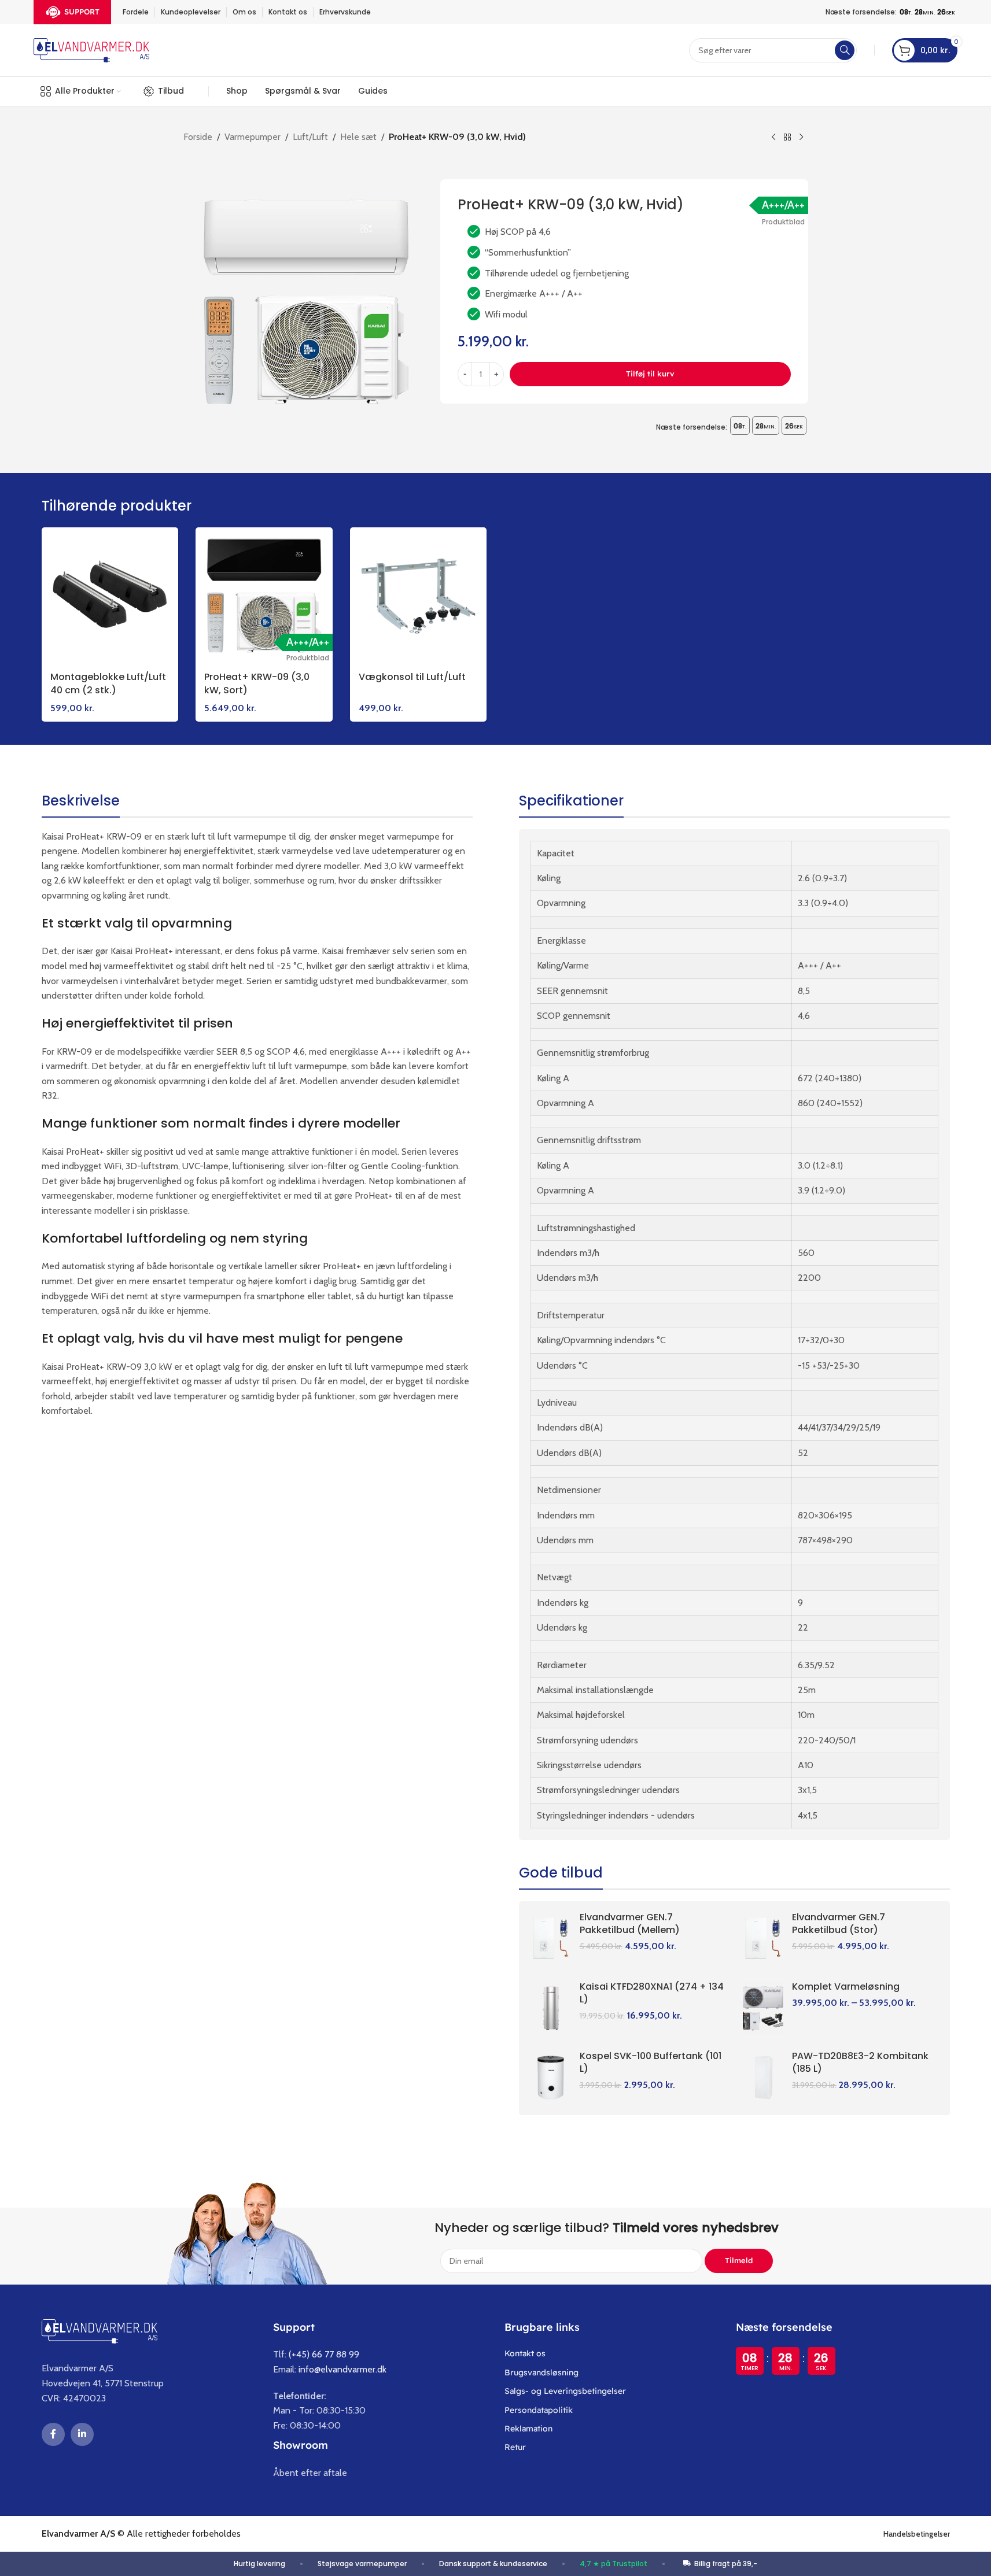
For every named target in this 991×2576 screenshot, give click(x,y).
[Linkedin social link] (82, 2434)
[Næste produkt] (801, 138)
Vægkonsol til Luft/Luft (412, 677)
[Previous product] (773, 138)
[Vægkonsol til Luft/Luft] (419, 596)
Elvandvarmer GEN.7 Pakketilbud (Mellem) (630, 1923)
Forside (198, 137)
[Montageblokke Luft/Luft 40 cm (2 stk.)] (110, 596)
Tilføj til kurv (650, 374)
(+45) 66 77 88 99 (324, 2354)
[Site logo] (91, 49)
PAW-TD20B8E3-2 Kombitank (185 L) (860, 2062)
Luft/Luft (310, 137)
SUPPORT (82, 12)
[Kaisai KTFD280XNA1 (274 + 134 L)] (551, 2008)
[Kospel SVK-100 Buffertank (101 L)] (551, 2078)
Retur (515, 2447)
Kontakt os (525, 2353)
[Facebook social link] (53, 2434)
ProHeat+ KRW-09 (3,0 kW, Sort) (257, 683)
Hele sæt (358, 137)
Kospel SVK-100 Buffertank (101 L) (651, 2062)
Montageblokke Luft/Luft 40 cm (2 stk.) (108, 683)
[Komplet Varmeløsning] (763, 2008)
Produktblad (783, 222)
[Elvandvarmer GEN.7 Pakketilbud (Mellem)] (551, 1939)
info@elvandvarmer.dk (342, 2369)
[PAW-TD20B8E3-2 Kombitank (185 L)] (763, 2078)
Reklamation (528, 2429)
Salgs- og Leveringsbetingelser (565, 2391)
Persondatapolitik (539, 2410)
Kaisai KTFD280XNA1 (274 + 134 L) (652, 1993)
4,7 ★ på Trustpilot (614, 2564)
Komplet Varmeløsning (846, 1986)
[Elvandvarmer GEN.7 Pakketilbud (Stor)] (763, 1939)
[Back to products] (787, 138)
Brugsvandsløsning (541, 2372)
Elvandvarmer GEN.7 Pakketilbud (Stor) (839, 1923)
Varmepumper (253, 137)
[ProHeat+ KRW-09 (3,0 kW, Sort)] (264, 596)
